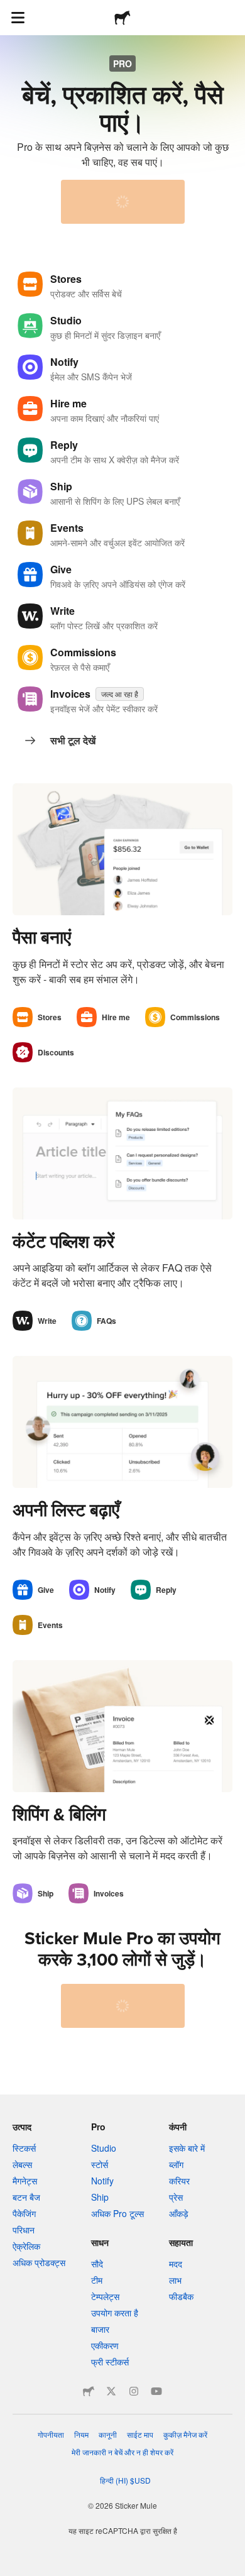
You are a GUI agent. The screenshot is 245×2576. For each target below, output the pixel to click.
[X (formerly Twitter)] (111, 2391)
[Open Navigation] (18, 18)
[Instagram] (134, 2391)
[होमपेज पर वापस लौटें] (122, 18)
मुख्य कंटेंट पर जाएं (9, 9)
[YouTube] (156, 2391)
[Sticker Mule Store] (89, 2391)
